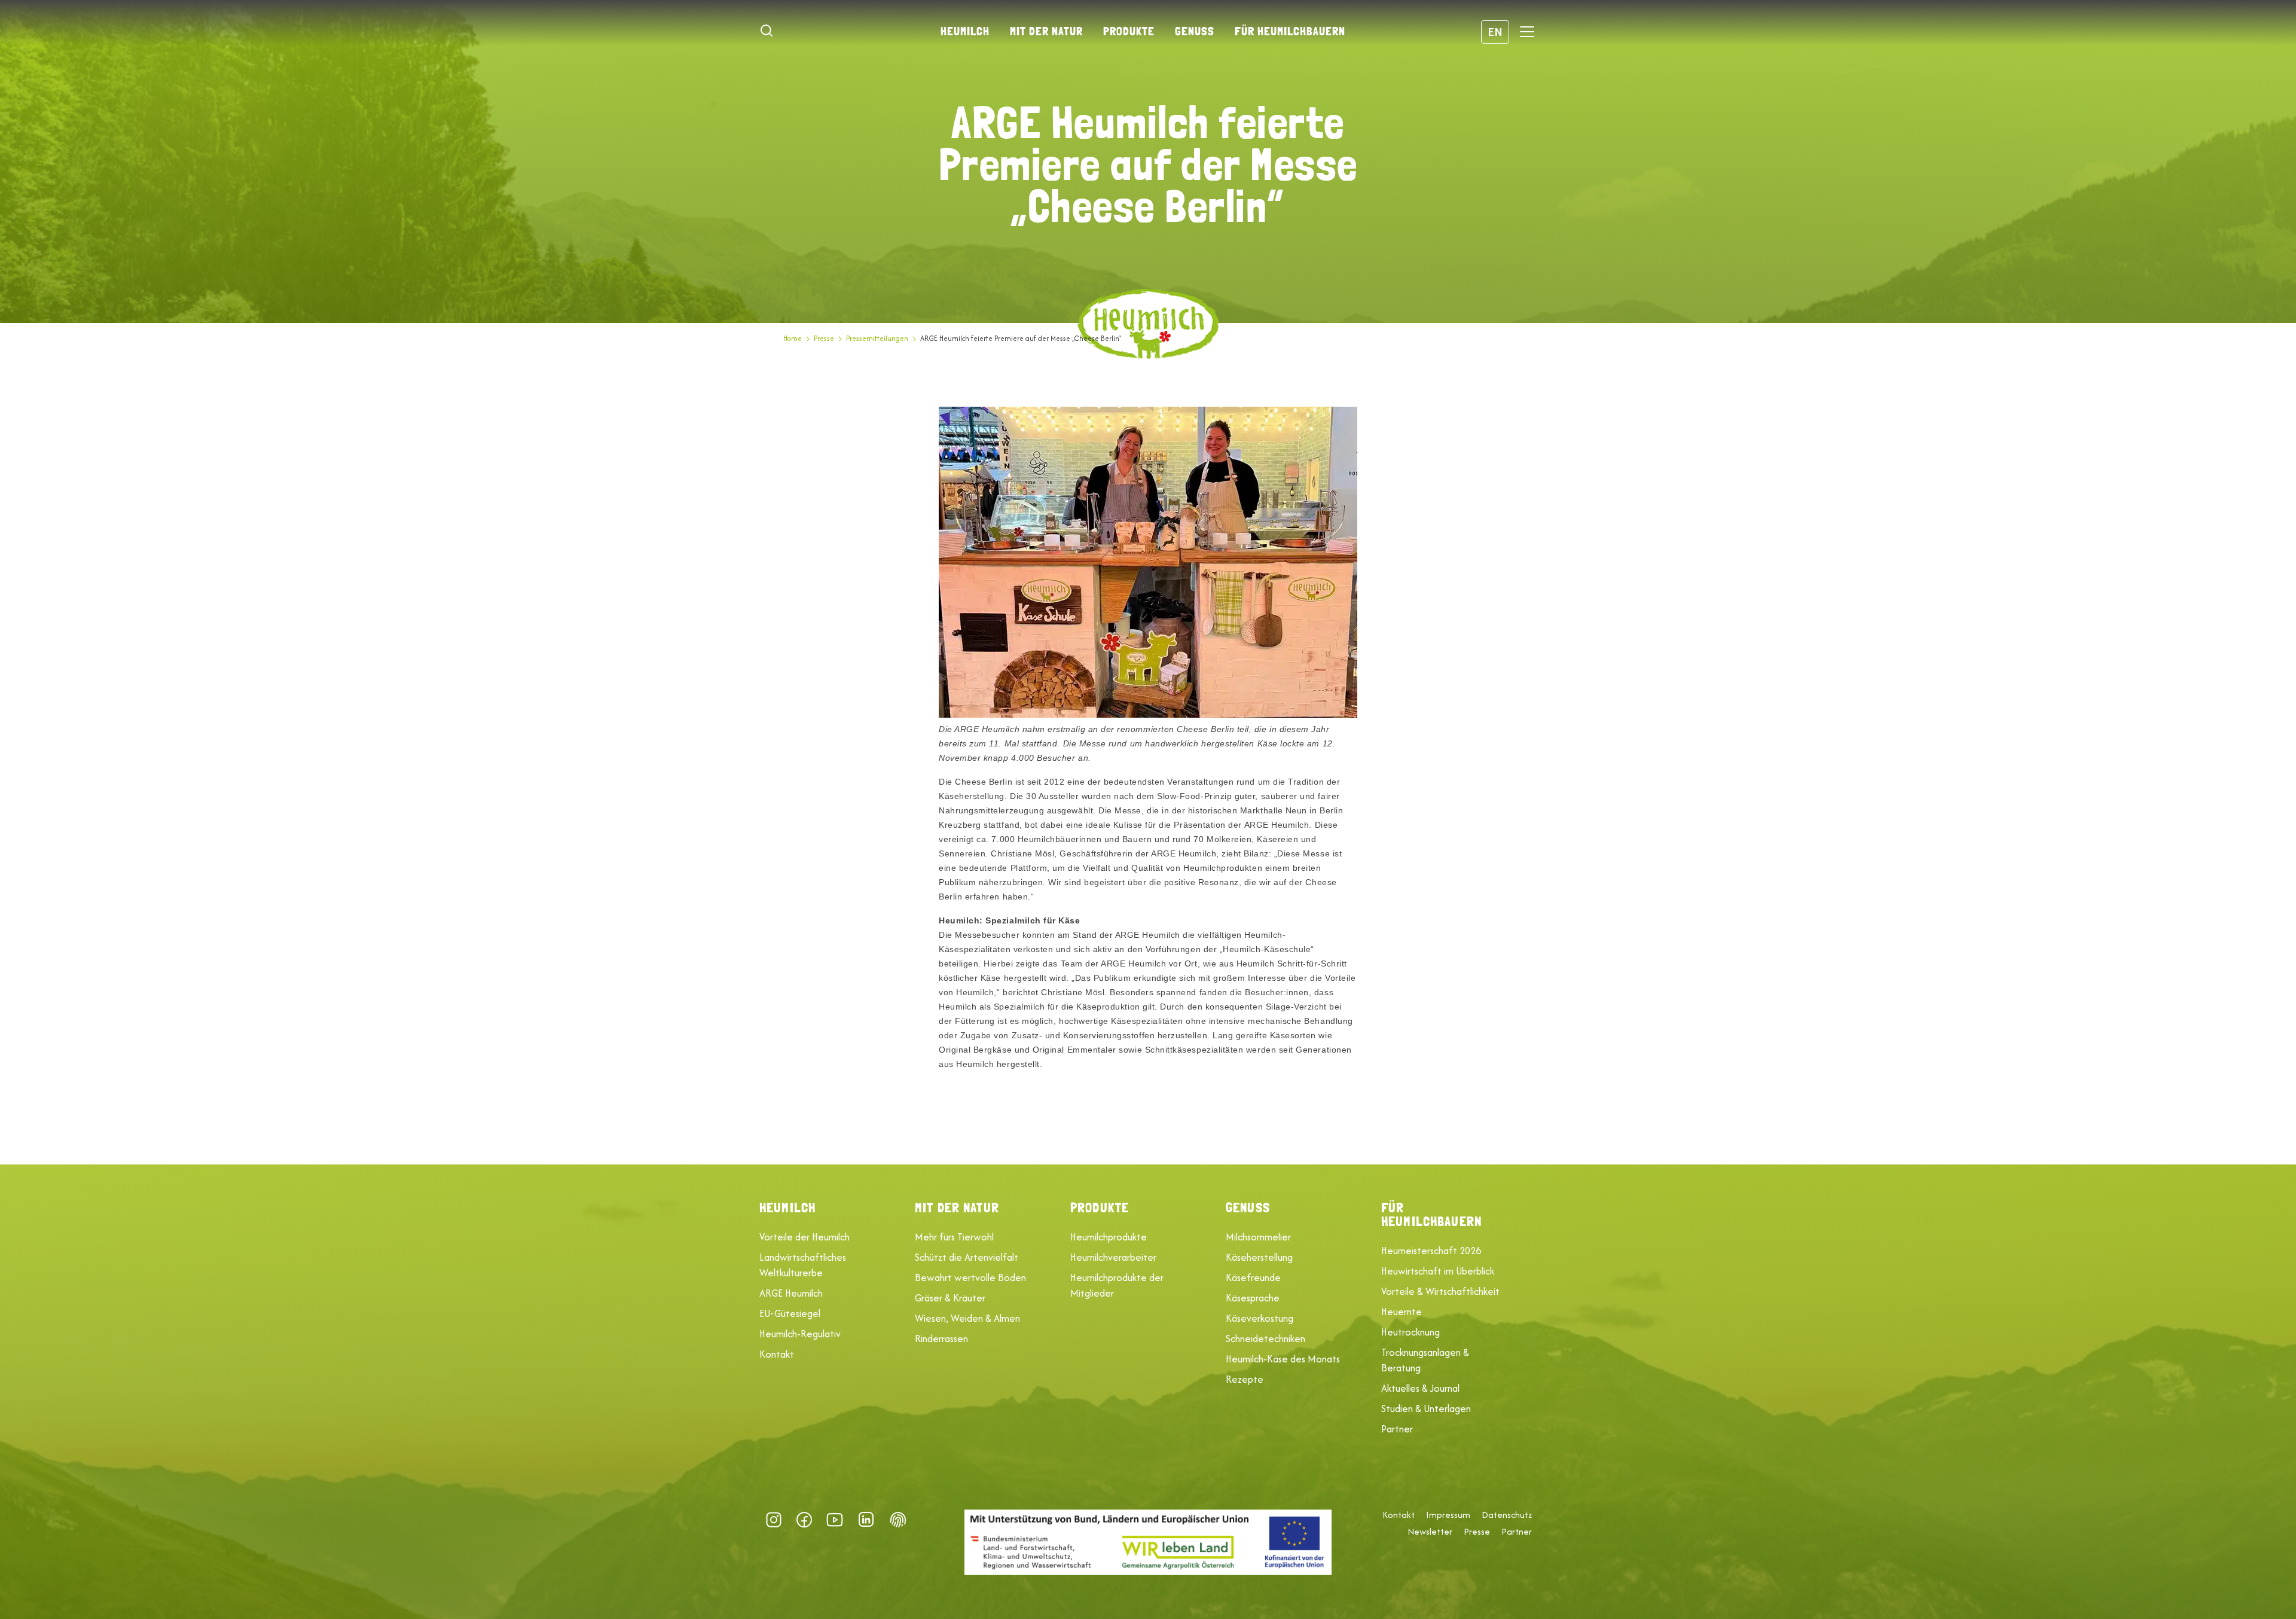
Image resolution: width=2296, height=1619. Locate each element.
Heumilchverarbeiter (1113, 1257)
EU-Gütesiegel (790, 1313)
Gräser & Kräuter (950, 1298)
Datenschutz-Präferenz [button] (898, 1520)
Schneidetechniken (1265, 1339)
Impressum (1448, 1515)
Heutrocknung (1410, 1332)
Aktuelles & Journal (1420, 1388)
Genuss (1195, 31)
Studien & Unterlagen (1426, 1408)
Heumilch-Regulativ (800, 1334)
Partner (1397, 1429)
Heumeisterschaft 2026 (1431, 1251)
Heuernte (1402, 1312)
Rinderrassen (941, 1339)
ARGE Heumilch (791, 1293)
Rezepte (1245, 1379)
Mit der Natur (1046, 31)
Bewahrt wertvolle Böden (970, 1277)
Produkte (1129, 31)
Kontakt (777, 1354)
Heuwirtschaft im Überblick (1438, 1271)
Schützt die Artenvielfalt (967, 1257)
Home (793, 338)
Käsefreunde (1253, 1277)
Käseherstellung (1259, 1257)
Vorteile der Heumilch (804, 1237)
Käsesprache (1253, 1298)
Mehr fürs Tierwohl (954, 1237)
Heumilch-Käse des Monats (1283, 1359)
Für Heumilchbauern (1290, 31)
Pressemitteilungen (877, 338)
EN (1495, 31)
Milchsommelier (1258, 1237)
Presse (824, 338)
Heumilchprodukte (1109, 1237)
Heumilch (965, 31)
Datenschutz (1507, 1515)
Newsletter (1430, 1532)
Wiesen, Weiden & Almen (967, 1318)
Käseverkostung (1260, 1318)
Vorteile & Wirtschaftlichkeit (1440, 1291)
